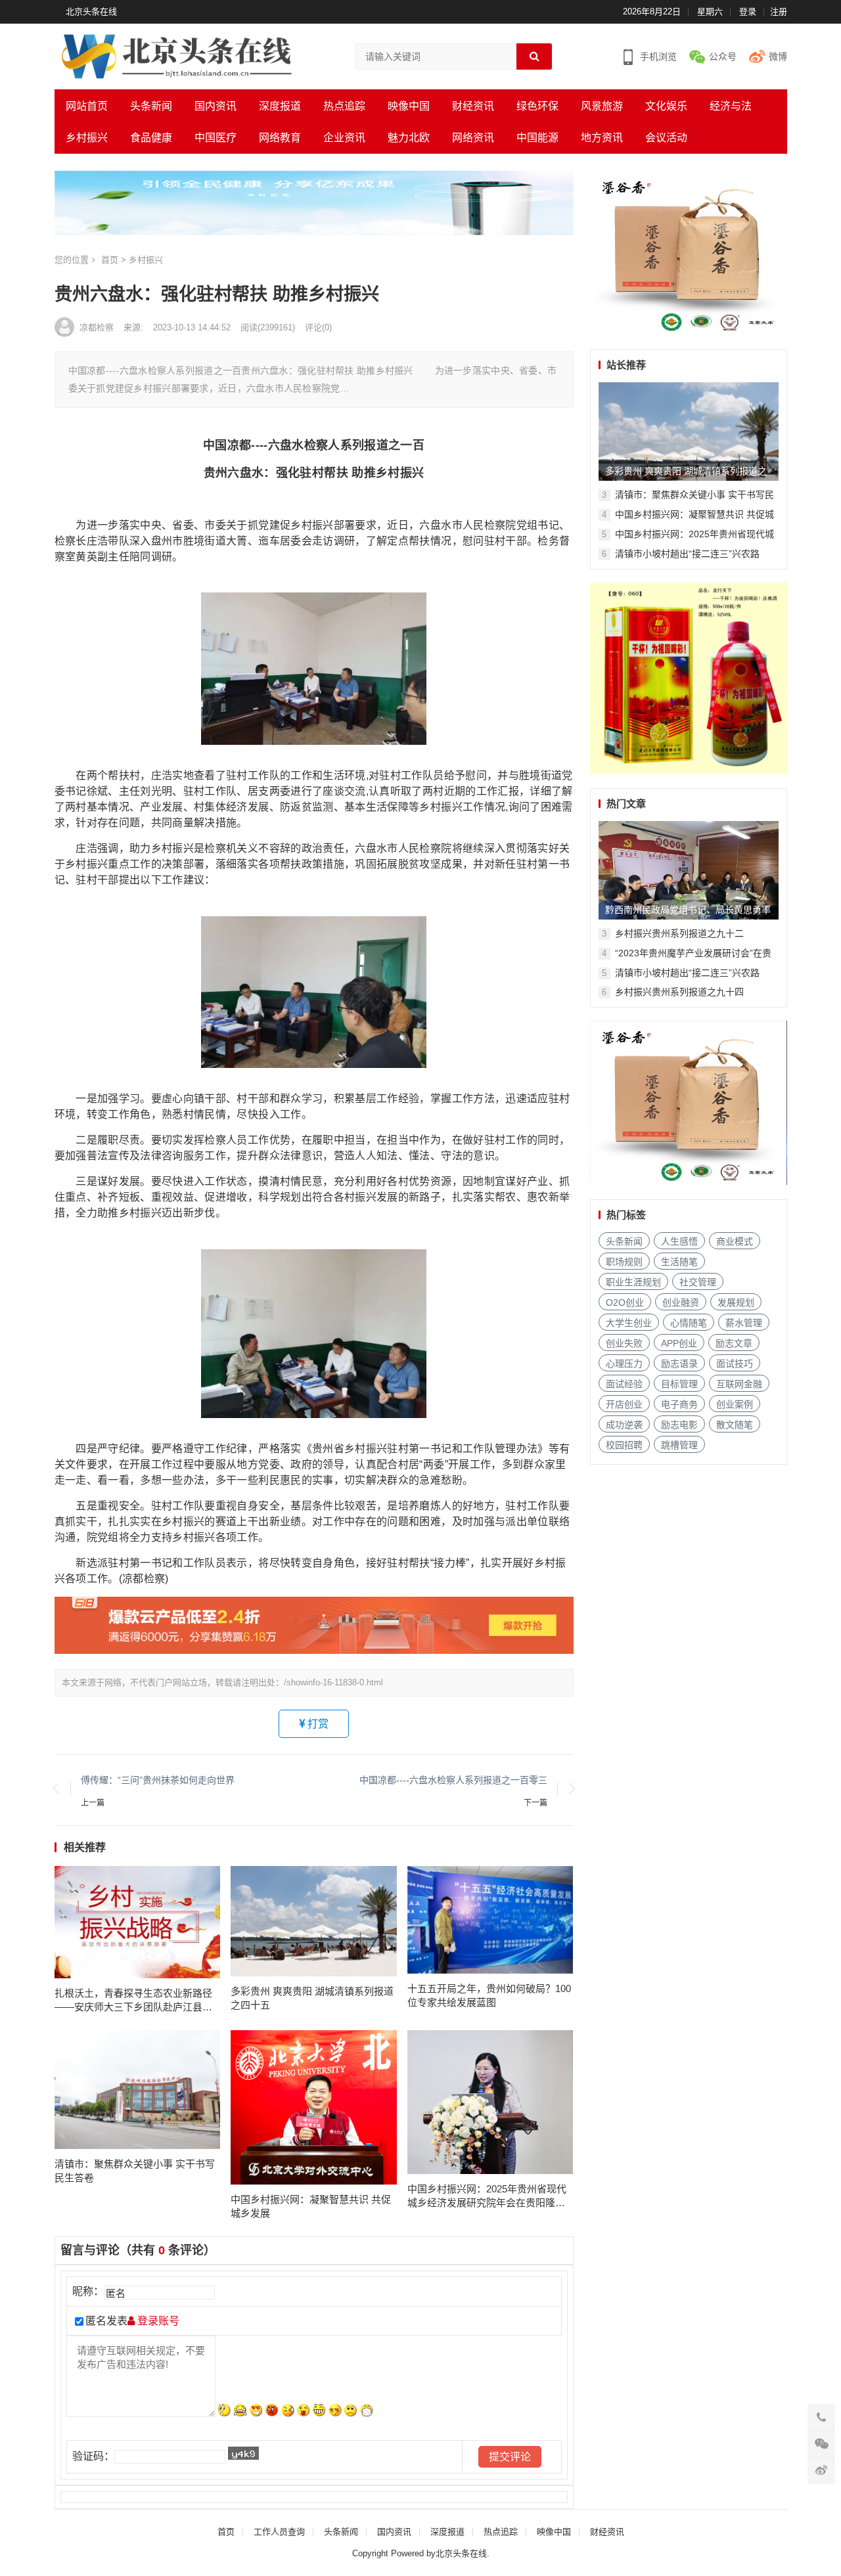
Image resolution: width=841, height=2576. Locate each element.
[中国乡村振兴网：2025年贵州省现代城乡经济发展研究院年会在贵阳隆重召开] (490, 2102)
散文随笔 (735, 1425)
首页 (110, 260)
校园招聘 (624, 1445)
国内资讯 (216, 106)
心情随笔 (689, 1323)
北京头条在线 (91, 11)
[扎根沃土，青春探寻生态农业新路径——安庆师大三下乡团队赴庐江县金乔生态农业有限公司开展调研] (138, 1922)
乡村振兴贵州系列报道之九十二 (679, 933)
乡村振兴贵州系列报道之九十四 (679, 992)
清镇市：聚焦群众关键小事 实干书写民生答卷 (135, 2171)
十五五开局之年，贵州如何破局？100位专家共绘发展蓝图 (489, 1995)
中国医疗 (216, 138)
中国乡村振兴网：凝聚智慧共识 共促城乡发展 (311, 2206)
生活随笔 (679, 1262)
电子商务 (679, 1404)
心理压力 (624, 1364)
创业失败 (624, 1343)
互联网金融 (739, 1384)
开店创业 (624, 1404)
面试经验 (624, 1384)
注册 (779, 11)
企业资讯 (344, 138)
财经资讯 (473, 106)
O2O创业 (625, 1302)
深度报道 (280, 106)
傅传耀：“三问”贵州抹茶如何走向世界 (158, 1780)
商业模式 (735, 1241)
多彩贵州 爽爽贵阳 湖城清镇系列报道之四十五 (312, 1998)
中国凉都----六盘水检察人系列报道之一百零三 (453, 1780)
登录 (748, 11)
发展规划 (736, 1302)
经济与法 (731, 106)
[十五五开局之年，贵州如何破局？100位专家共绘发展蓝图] (490, 1920)
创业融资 (681, 1302)
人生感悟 (679, 1241)
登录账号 (157, 2321)
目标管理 (679, 1384)
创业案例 (735, 1404)
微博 (778, 56)
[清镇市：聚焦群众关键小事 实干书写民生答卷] (138, 2090)
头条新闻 (151, 106)
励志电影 (679, 1425)
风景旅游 (602, 106)
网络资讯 (473, 138)
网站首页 (87, 106)
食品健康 (151, 138)
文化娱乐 (666, 106)
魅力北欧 (409, 138)
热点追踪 (344, 106)
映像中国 (409, 106)
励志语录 (679, 1364)
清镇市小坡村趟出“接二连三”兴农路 (687, 554)
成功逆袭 (624, 1425)
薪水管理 (744, 1323)
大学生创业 (629, 1323)
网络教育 (280, 138)
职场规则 (624, 1262)
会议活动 (666, 138)
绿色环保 (537, 106)
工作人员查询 (279, 2532)
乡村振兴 (87, 138)
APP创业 (679, 1343)
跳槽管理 (679, 1445)
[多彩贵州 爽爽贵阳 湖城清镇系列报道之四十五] (314, 1921)
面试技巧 (735, 1364)
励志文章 (734, 1343)
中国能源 (537, 138)
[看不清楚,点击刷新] (243, 2453)
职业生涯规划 (633, 1282)
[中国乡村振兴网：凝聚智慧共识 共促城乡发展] (314, 2108)
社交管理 (698, 1282)
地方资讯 (602, 138)
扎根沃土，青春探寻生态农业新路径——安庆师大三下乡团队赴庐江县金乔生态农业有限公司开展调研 (133, 2001)
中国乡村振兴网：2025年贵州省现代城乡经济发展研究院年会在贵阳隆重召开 (487, 2196)
